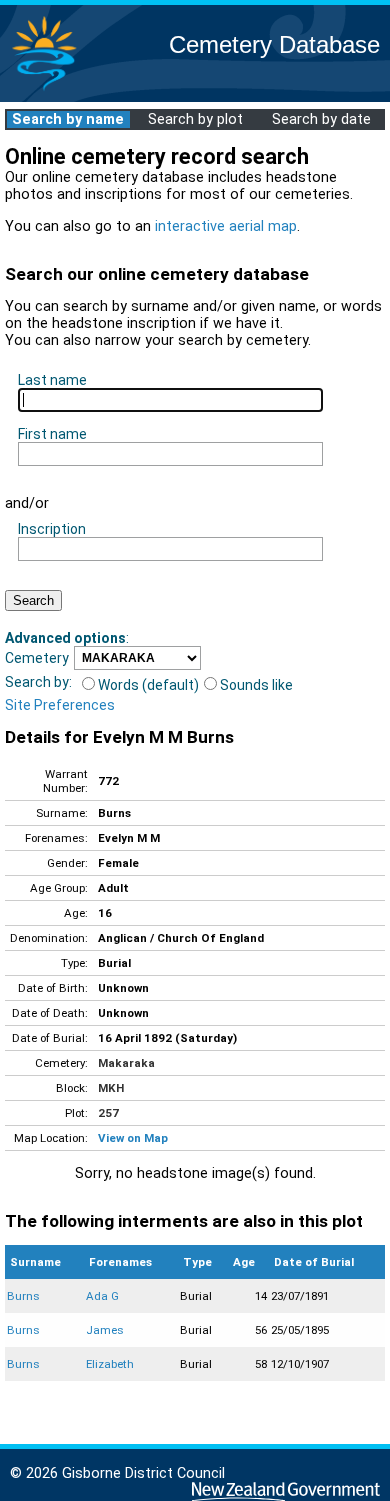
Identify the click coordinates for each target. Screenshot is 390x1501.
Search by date (321, 119)
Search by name (68, 119)
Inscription (52, 529)
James (105, 1330)
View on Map (133, 1138)
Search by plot (195, 119)
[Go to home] (44, 89)
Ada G (102, 1296)
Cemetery (37, 658)
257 (108, 1113)
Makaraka (126, 1063)
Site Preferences (60, 705)
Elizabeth (110, 1364)
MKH (111, 1088)
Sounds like (256, 685)
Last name (52, 380)
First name (52, 434)
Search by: (38, 682)
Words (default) (148, 685)
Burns (23, 1296)
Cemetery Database (274, 44)
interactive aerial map (226, 226)
